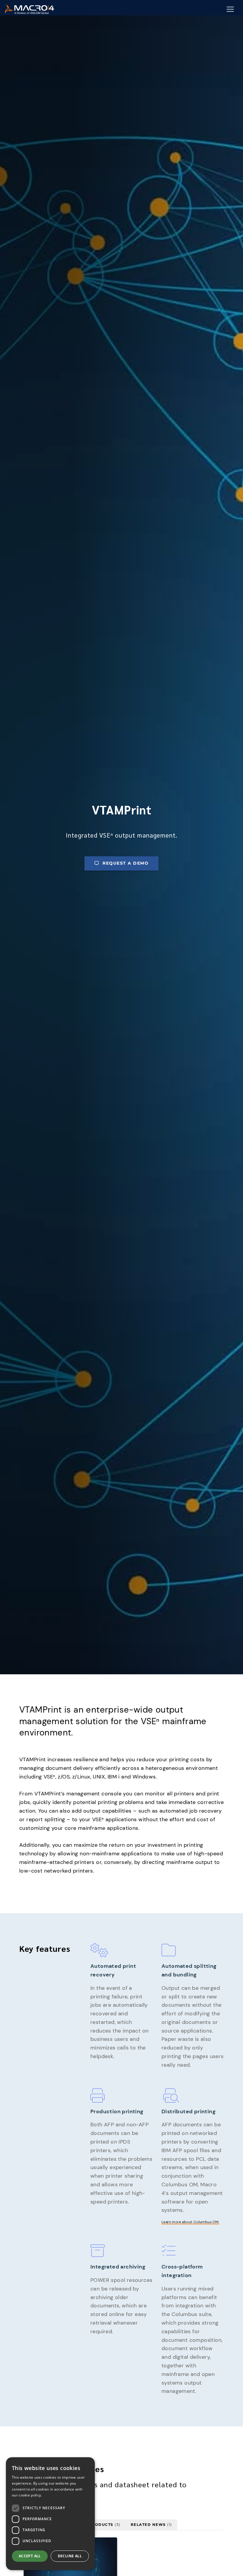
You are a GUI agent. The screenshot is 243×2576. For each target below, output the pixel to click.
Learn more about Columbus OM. (190, 2222)
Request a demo (126, 863)
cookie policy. (30, 2495)
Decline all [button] (70, 2556)
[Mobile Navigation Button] (230, 9)
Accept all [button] (30, 2556)
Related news (151, 2525)
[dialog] (50, 2514)
